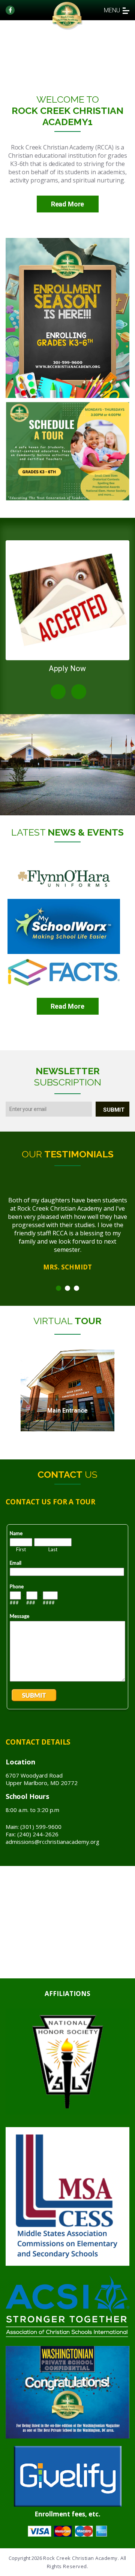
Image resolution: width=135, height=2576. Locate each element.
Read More (68, 204)
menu (112, 10)
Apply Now (67, 668)
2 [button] (67, 1288)
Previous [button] (58, 692)
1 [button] (58, 1288)
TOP (127, 2568)
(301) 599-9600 (41, 1827)
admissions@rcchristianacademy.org (52, 1842)
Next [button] (79, 692)
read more (67, 1006)
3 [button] (76, 1288)
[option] (67, 609)
